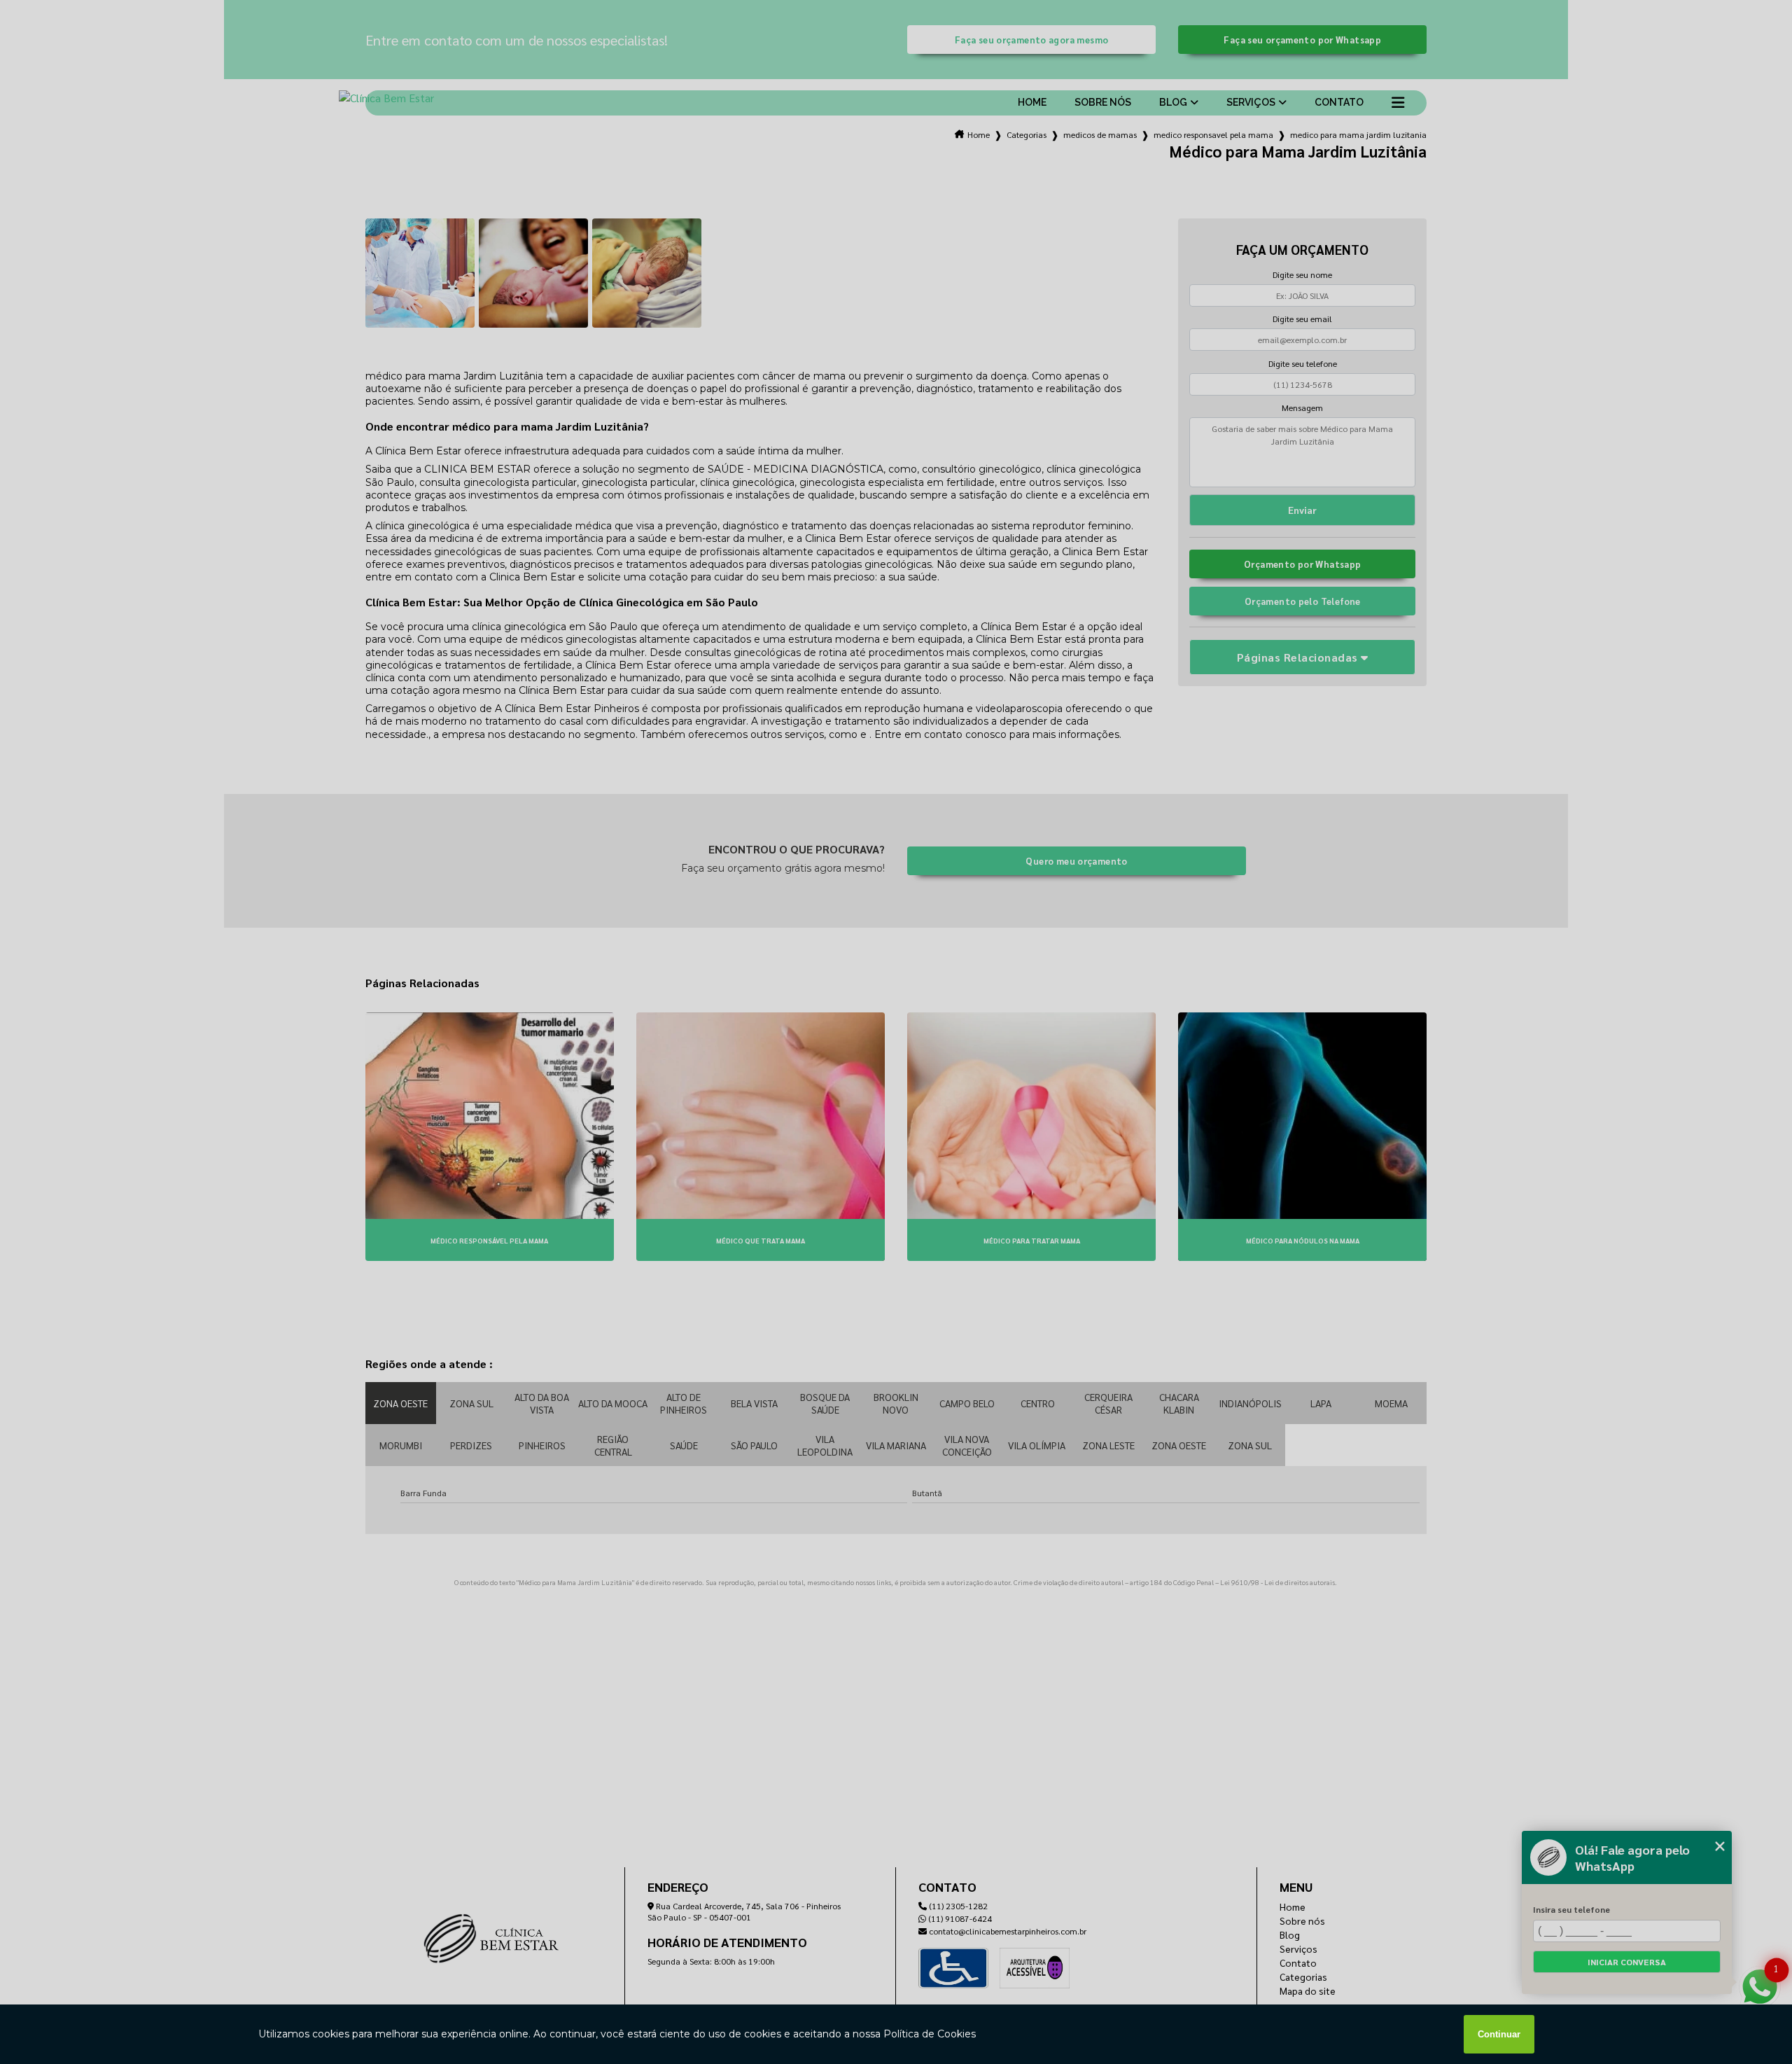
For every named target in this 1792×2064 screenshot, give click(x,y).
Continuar (1499, 2034)
